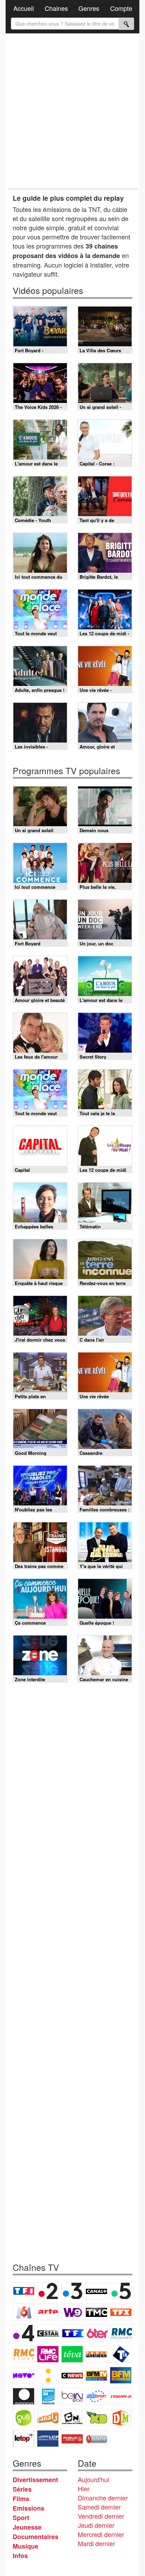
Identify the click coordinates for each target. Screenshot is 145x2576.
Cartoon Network (72, 2417)
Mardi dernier (96, 2543)
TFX (121, 2312)
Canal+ (96, 2291)
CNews (72, 2375)
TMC (96, 2312)
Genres (89, 8)
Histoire (96, 2439)
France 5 (121, 2291)
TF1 (24, 2291)
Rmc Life (48, 2354)
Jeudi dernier (96, 2525)
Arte (48, 2312)
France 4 (24, 2333)
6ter (97, 2333)
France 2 (48, 2291)
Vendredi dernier (101, 2516)
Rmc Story (24, 2354)
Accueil (24, 8)
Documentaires (36, 2537)
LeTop (24, 2439)
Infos (20, 2556)
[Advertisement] (72, 111)
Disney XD (96, 2417)
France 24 (48, 2396)
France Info (48, 2375)
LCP (48, 2439)
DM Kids (121, 2417)
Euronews (24, 2396)
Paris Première (96, 2354)
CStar (48, 2333)
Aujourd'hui (93, 2479)
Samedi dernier (99, 2507)
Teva (72, 2354)
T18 (121, 2354)
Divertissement (35, 2480)
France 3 (72, 2291)
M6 (24, 2312)
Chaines (56, 8)
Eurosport (96, 2396)
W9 (72, 2312)
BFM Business (121, 2375)
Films (21, 2499)
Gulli (24, 2417)
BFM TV (96, 2375)
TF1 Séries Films (73, 2333)
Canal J (48, 2417)
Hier (84, 2488)
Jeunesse (27, 2527)
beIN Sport (72, 2396)
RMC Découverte (121, 2333)
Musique (26, 2546)
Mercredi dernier (101, 2534)
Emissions (29, 2508)
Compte (121, 8)
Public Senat (72, 2439)
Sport (21, 2518)
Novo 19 (24, 2375)
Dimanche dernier (103, 2498)
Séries (22, 2489)
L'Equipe (121, 2396)
